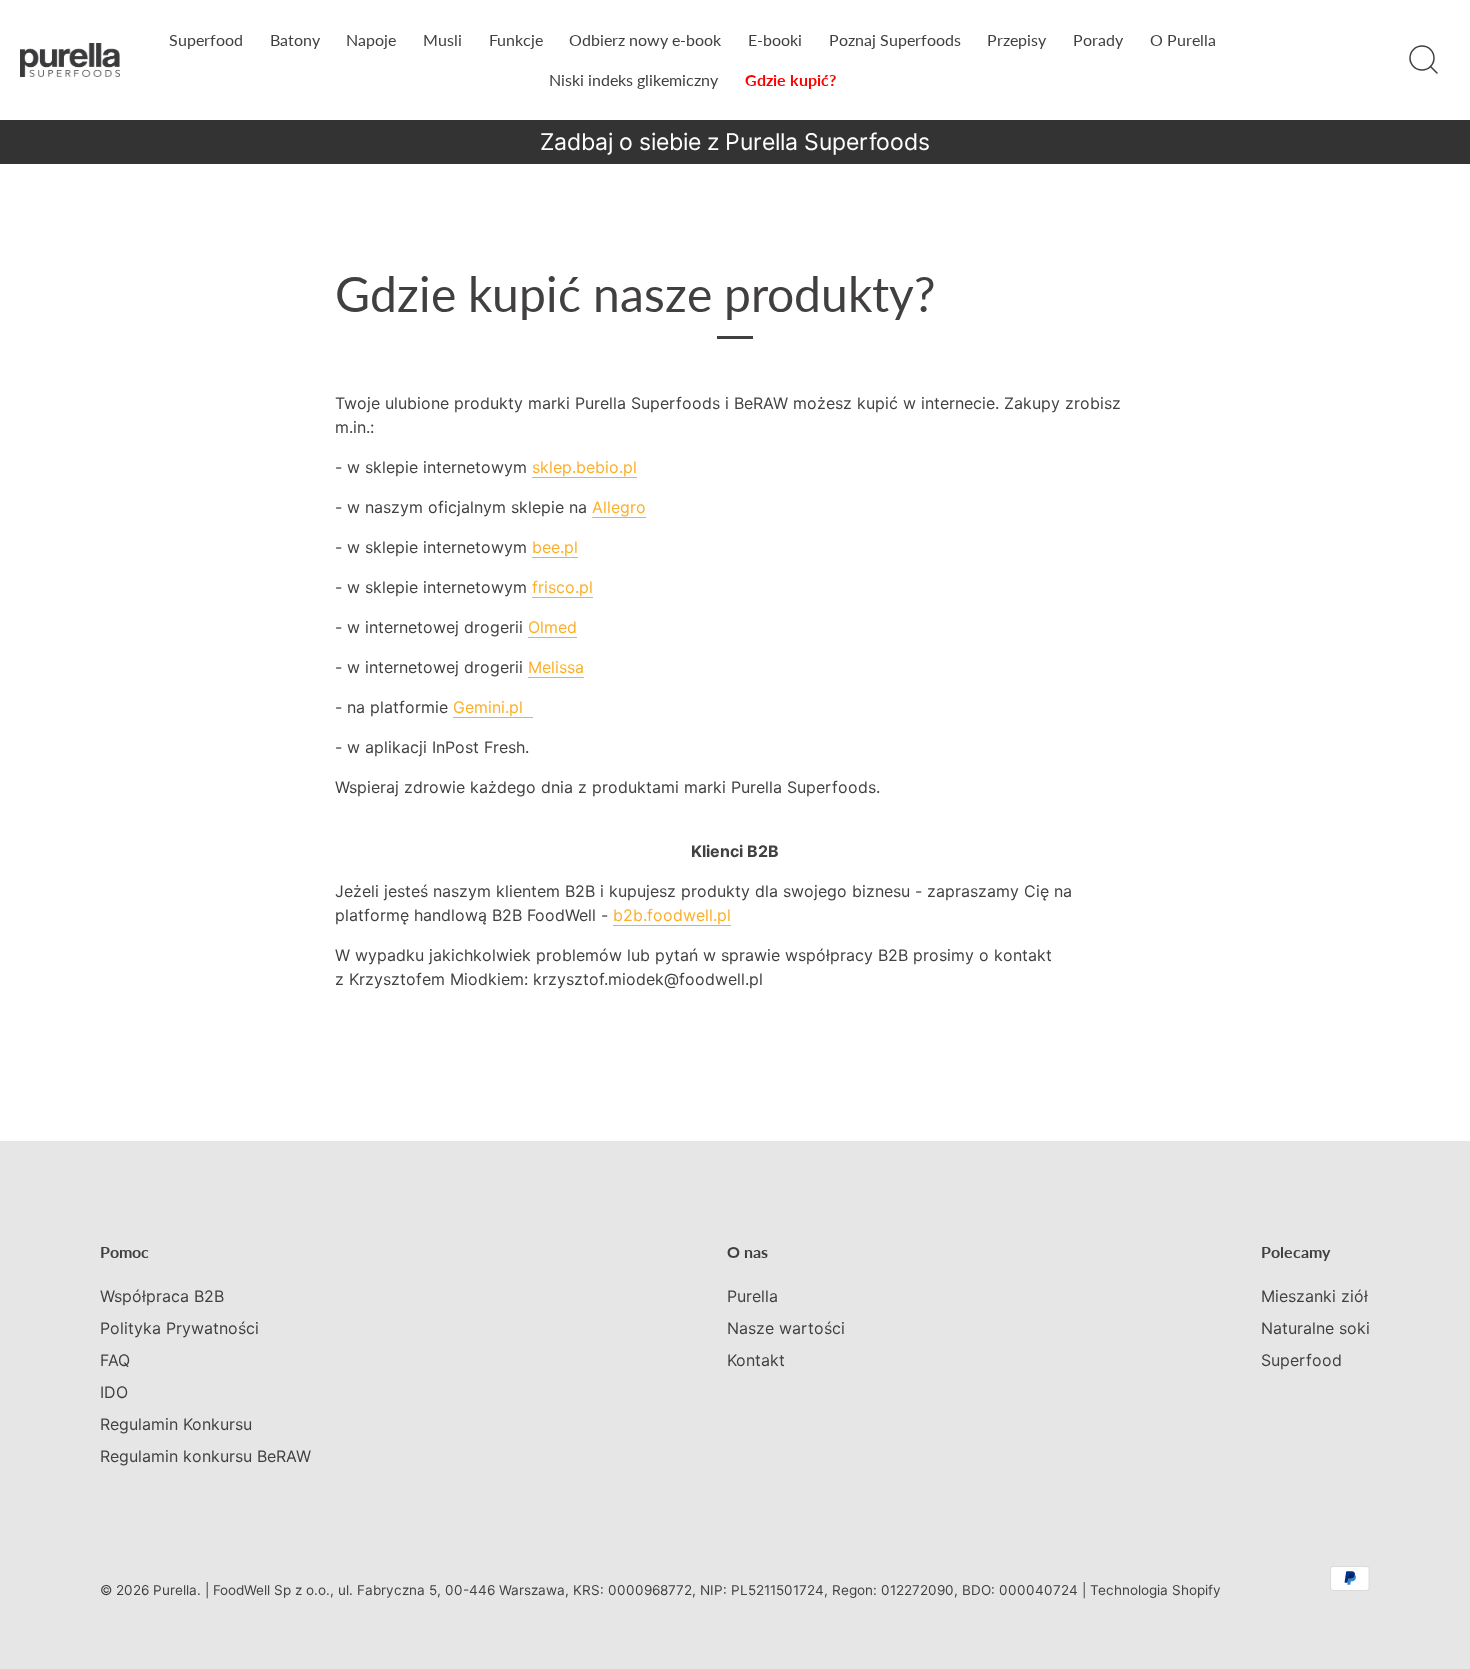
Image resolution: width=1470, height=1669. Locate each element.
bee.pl (555, 547)
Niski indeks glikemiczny (633, 79)
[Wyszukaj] (1423, 60)
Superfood (206, 39)
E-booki (775, 39)
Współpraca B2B (162, 1296)
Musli (442, 39)
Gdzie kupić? (790, 79)
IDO (114, 1392)
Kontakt (756, 1360)
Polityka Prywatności (179, 1328)
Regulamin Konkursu (176, 1424)
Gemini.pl (493, 707)
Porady (1098, 39)
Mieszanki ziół (1314, 1296)
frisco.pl (562, 587)
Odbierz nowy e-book (645, 39)
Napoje (371, 39)
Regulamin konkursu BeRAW (205, 1456)
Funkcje (516, 39)
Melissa (556, 667)
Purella (752, 1296)
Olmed (552, 627)
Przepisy (1016, 39)
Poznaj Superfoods (895, 39)
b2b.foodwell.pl (672, 915)
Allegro (619, 507)
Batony (295, 39)
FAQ (115, 1360)
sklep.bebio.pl (584, 467)
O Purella (1183, 39)
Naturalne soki (1315, 1328)
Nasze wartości (786, 1328)
